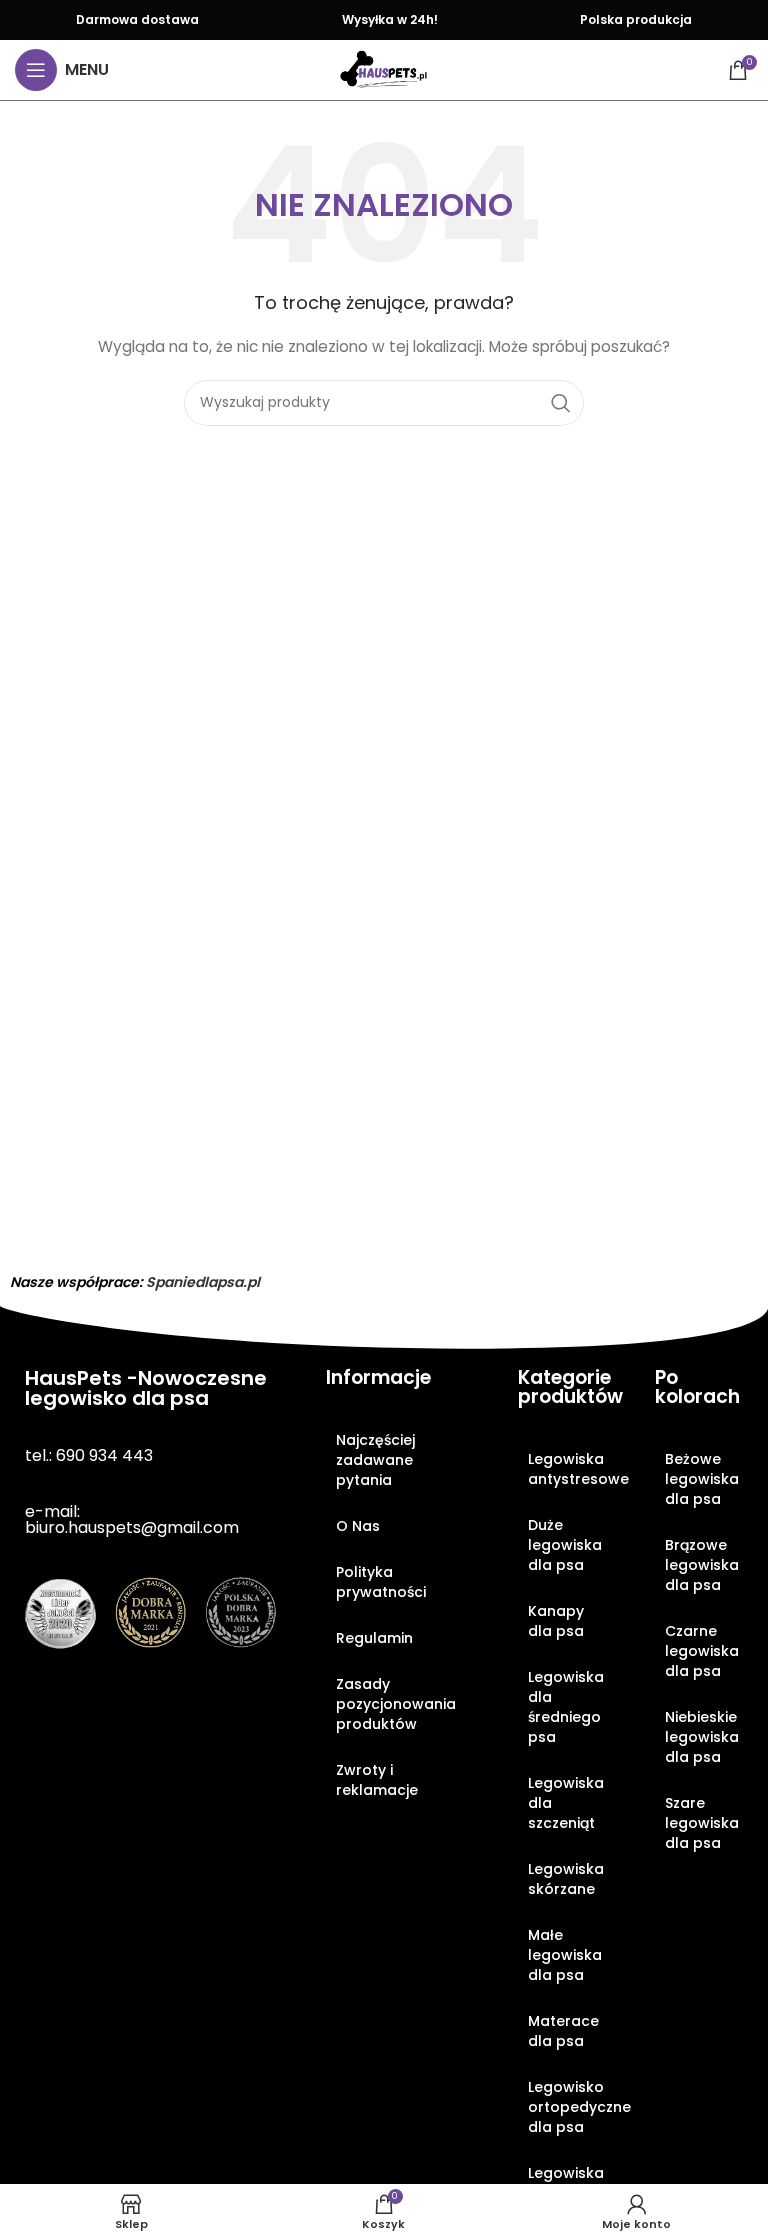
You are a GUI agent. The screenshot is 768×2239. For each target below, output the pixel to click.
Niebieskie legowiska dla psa (702, 1737)
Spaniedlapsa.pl (203, 1282)
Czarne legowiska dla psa (702, 1651)
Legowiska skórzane (566, 1879)
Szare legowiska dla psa (702, 1823)
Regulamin (374, 1638)
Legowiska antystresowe (572, 1469)
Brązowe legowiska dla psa (702, 1565)
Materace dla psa (563, 2031)
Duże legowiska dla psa (565, 1545)
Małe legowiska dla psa (565, 1955)
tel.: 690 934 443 (89, 1455)
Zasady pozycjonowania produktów (396, 1704)
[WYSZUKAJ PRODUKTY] (561, 403)
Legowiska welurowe (566, 2183)
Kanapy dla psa (556, 1621)
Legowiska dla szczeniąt (566, 1803)
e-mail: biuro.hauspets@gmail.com (132, 1519)
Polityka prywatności (381, 1582)
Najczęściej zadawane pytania (375, 1460)
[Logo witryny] (383, 69)
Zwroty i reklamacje (377, 1780)
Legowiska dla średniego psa (566, 1707)
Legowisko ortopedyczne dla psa (572, 2107)
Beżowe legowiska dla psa (702, 1479)
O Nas (358, 1526)
